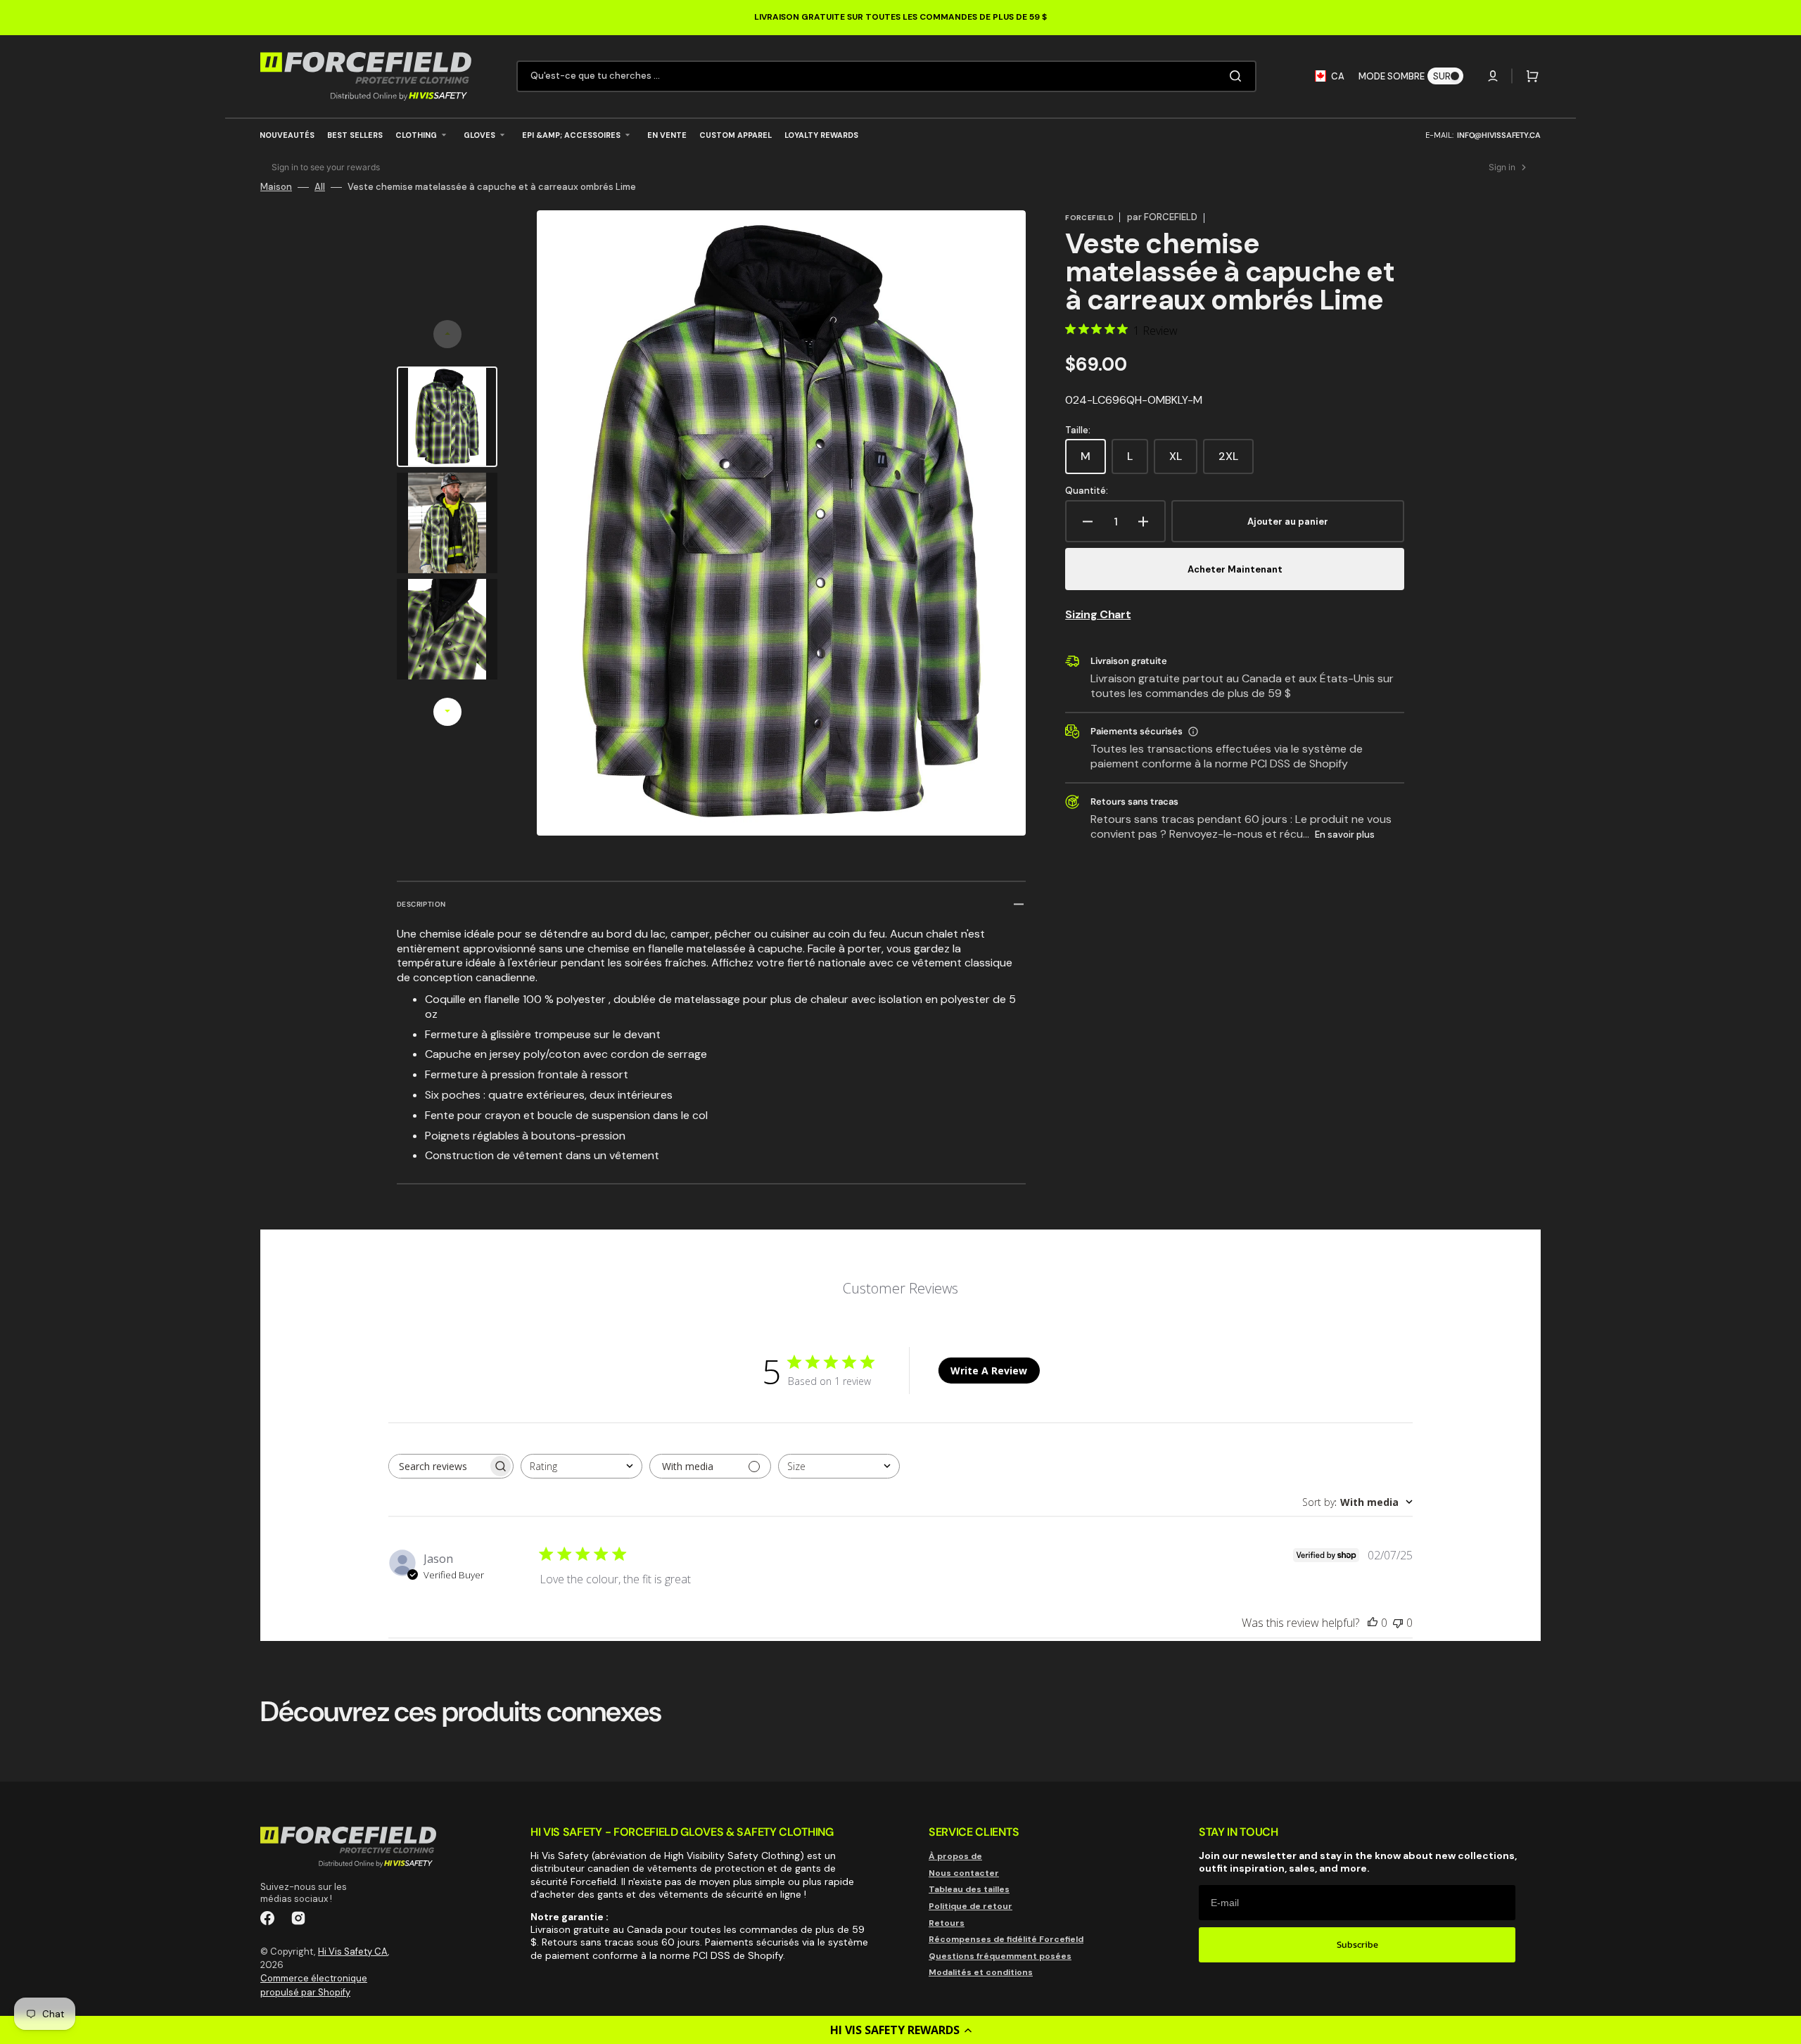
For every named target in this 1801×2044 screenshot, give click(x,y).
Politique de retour (970, 1906)
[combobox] (886, 76)
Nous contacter (964, 1873)
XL (1183, 461)
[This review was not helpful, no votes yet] (1398, 1623)
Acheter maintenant (1235, 569)
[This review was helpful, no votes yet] (1373, 1623)
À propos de (955, 1857)
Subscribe (1357, 1944)
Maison (276, 187)
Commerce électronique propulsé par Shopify (314, 1985)
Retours (947, 1923)
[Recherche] (1238, 76)
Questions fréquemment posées (1000, 1956)
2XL (1236, 461)
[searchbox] (438, 1466)
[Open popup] (1193, 732)
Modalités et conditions (981, 1972)
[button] (900, 2030)
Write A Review (989, 1371)
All (320, 187)
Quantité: (1087, 491)
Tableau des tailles (969, 1889)
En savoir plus (1345, 835)
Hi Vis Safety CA (353, 1952)
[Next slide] (447, 712)
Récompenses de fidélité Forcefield (1006, 1939)
